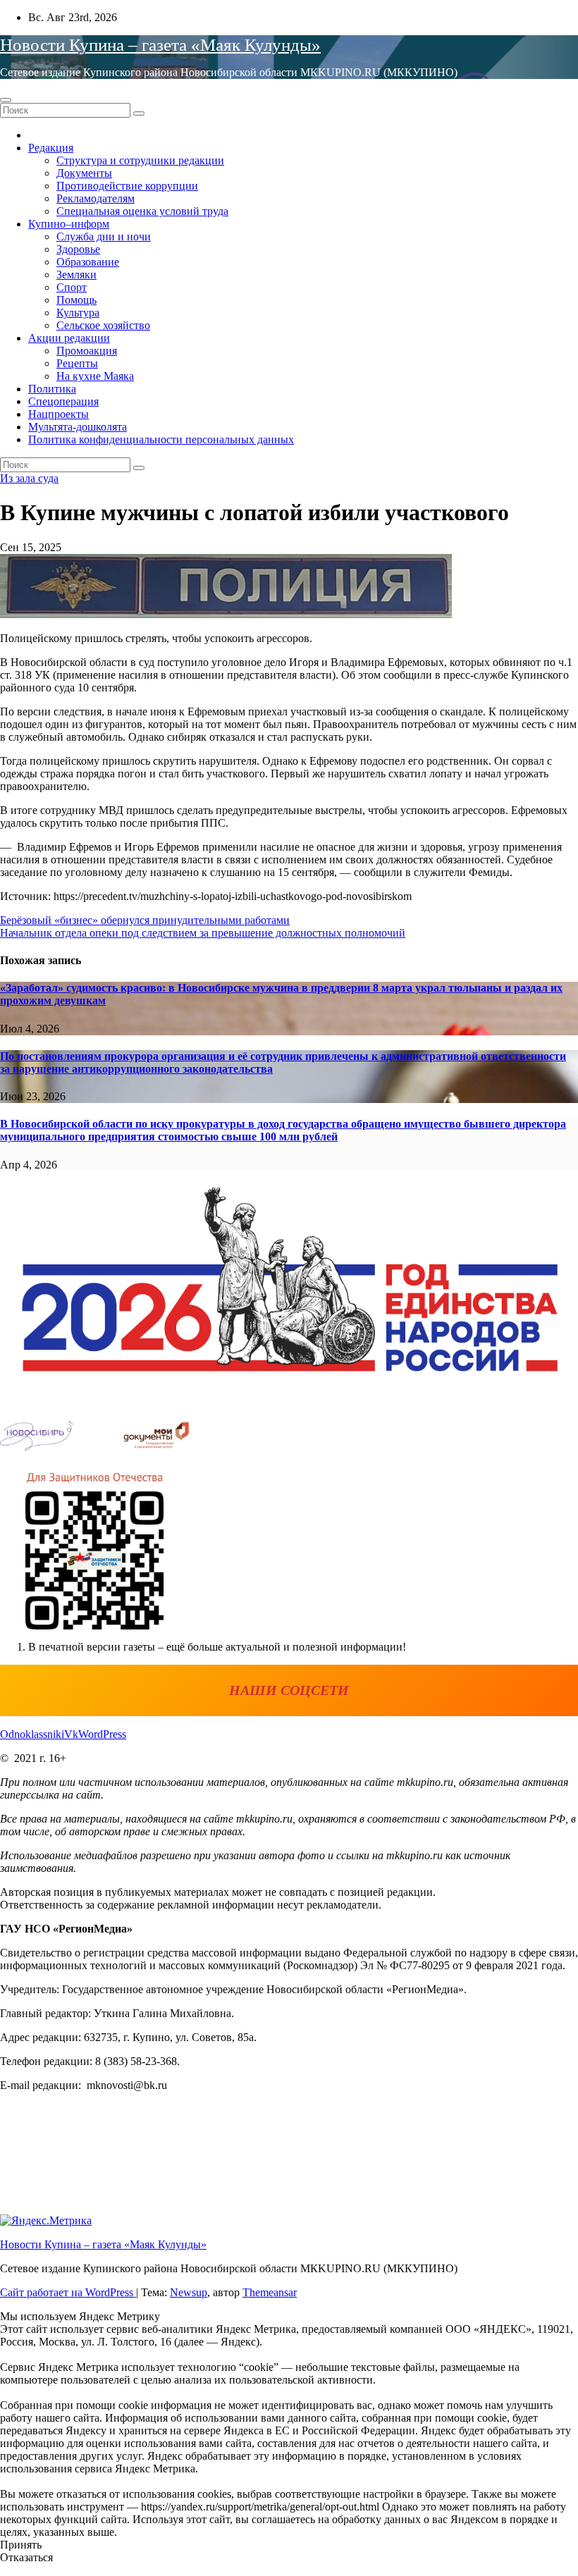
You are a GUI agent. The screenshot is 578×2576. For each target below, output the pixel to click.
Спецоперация (63, 401)
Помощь (76, 300)
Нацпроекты (59, 414)
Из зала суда (29, 478)
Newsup (189, 2292)
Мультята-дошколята (78, 427)
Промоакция (87, 351)
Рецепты (77, 363)
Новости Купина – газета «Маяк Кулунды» (160, 45)
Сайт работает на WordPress (68, 2292)
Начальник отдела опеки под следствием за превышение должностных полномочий (203, 933)
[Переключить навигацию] (6, 100)
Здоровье (78, 249)
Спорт (72, 287)
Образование (88, 262)
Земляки (76, 275)
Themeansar (270, 2292)
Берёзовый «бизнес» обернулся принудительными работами (145, 920)
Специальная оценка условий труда (142, 211)
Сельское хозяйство (103, 325)
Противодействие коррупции (127, 186)
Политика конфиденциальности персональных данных (161, 439)
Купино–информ (69, 224)
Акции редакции (69, 338)
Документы (84, 173)
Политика (52, 389)
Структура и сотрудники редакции (140, 160)
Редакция (51, 148)
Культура (78, 313)
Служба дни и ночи (104, 236)
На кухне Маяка (95, 376)
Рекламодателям (96, 198)
